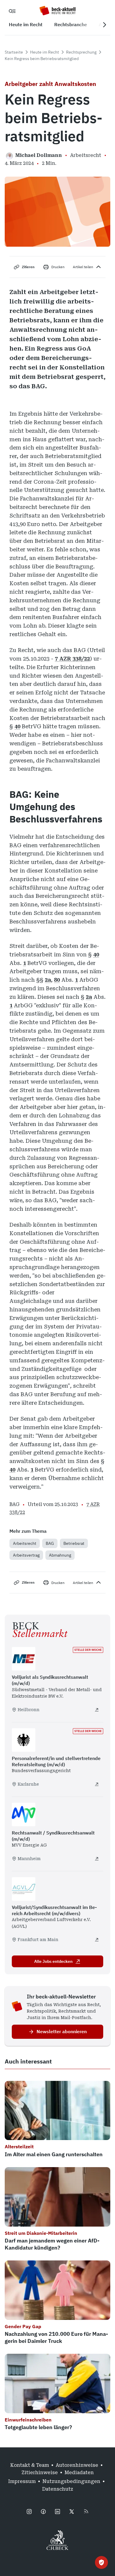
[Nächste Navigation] (104, 25)
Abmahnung (60, 1555)
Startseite (14, 52)
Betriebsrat (74, 1543)
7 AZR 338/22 (72, 659)
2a (48, 980)
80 (57, 980)
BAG (50, 1543)
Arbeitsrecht (25, 1543)
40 (17, 726)
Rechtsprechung (81, 52)
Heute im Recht (45, 52)
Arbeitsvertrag (26, 1555)
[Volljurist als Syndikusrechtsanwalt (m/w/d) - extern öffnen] (97, 1710)
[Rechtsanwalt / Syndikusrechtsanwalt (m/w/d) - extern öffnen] (97, 1859)
